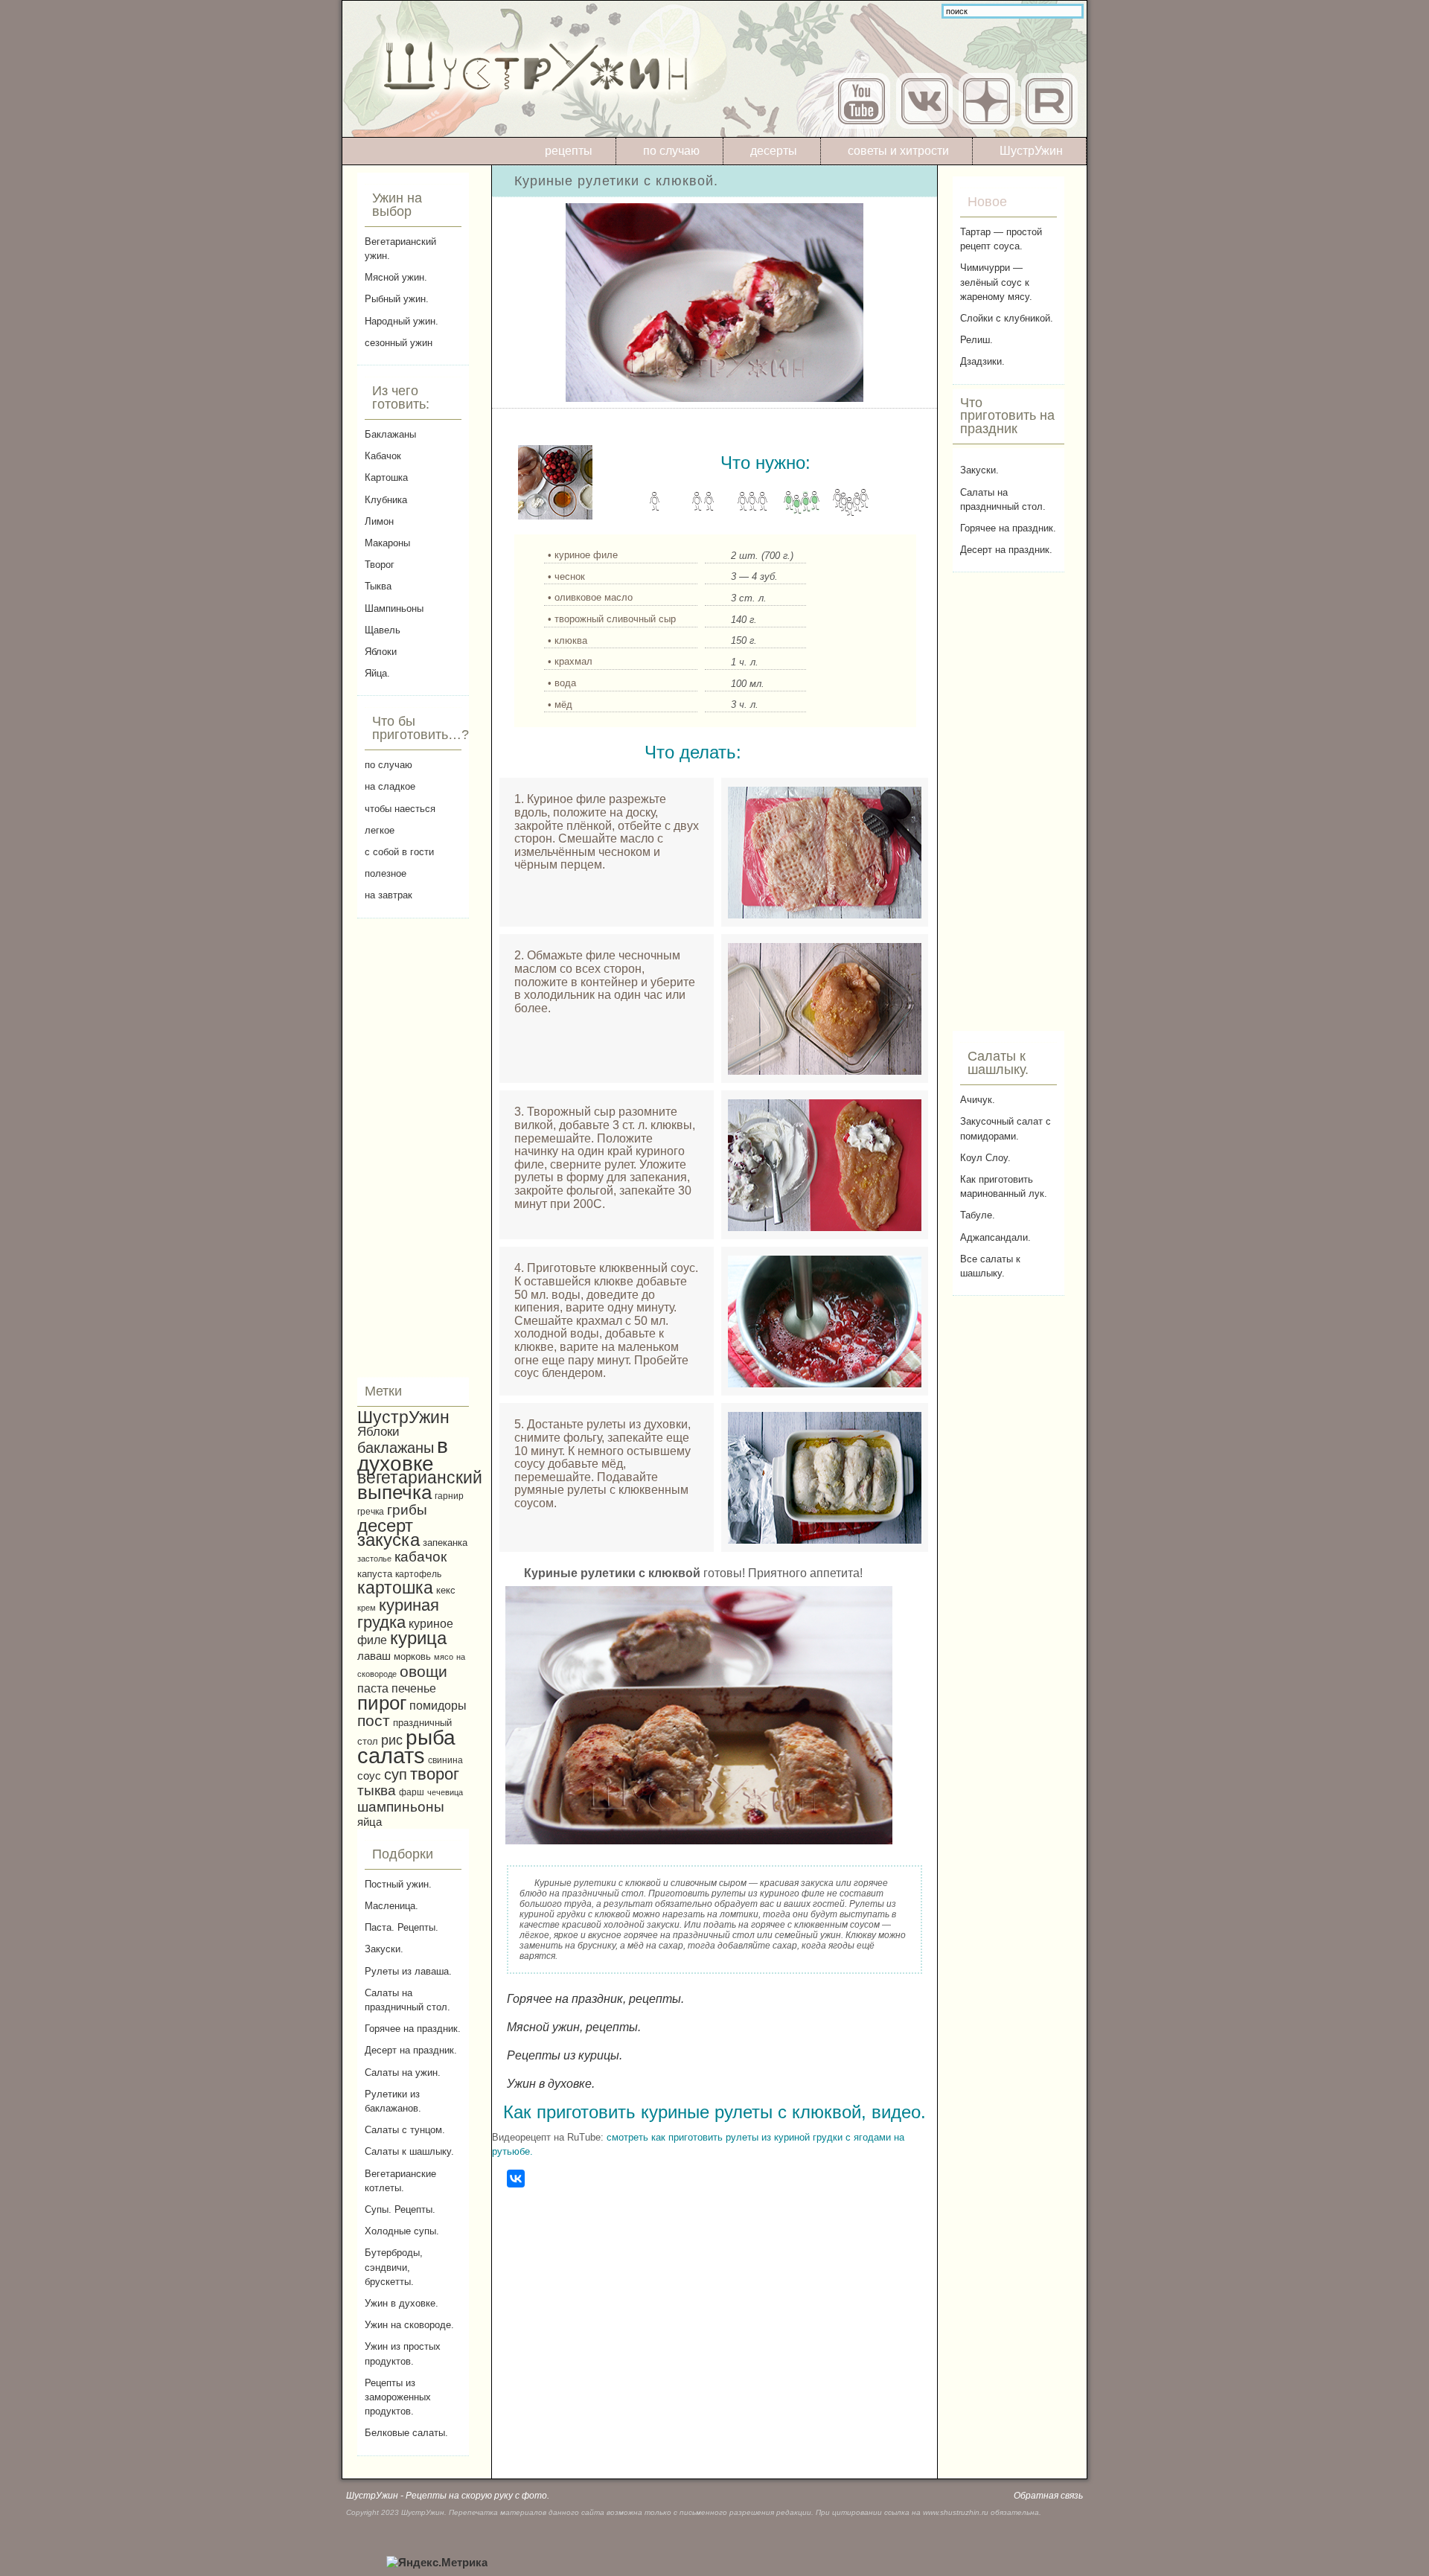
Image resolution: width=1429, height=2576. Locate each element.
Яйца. (377, 673)
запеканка (445, 1543)
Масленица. (391, 1906)
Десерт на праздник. (411, 2050)
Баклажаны (390, 434)
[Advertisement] (413, 1148)
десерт (385, 1525)
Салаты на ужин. (403, 2072)
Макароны (387, 543)
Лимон (379, 521)
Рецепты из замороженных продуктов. (398, 2397)
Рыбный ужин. (397, 299)
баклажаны (396, 1448)
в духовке (403, 1455)
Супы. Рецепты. (400, 2209)
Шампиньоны (394, 608)
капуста (375, 1574)
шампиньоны (401, 1807)
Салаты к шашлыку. (409, 2151)
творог (435, 1774)
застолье (374, 1559)
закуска (389, 1540)
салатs (391, 1755)
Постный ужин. (398, 1884)
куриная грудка (398, 1614)
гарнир (449, 1496)
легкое (380, 830)
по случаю (671, 151)
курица (418, 1638)
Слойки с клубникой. (1007, 318)
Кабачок (383, 456)
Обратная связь (1048, 2496)
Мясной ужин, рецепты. (574, 2027)
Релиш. (976, 340)
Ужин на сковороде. (409, 2325)
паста (373, 1688)
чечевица (445, 1792)
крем (367, 1608)
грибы (407, 1510)
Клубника (386, 500)
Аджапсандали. (995, 1237)
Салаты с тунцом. (405, 2130)
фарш (412, 1792)
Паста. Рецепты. (402, 1927)
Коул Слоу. (985, 1158)
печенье (414, 1688)
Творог (380, 565)
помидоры (438, 1705)
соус (369, 1776)
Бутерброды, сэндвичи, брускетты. (394, 2267)
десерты (774, 151)
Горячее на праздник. (413, 2029)
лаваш (374, 1656)
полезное (386, 873)
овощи (423, 1671)
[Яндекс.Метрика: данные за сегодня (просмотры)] (437, 2563)
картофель (418, 1574)
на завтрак (389, 895)
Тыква (378, 586)
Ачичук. (978, 1100)
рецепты (569, 151)
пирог (382, 1703)
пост (374, 1720)
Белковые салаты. (406, 2433)
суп (396, 1774)
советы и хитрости (898, 151)
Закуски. (384, 1949)
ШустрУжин (1031, 151)
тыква (377, 1790)
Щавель (383, 630)
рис (392, 1740)
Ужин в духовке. (402, 2303)
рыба (431, 1738)
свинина (445, 1760)
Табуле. (978, 1215)
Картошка (386, 477)
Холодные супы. (402, 2231)
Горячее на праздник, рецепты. (595, 1999)
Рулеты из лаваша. (408, 1971)
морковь (412, 1657)
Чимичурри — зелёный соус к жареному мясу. (996, 282)
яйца (370, 1822)
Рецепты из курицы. (565, 2055)
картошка (395, 1588)
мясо (444, 1657)
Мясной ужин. (396, 277)
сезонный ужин (399, 343)
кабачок (421, 1557)
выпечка (394, 1492)
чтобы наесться (400, 809)
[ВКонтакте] (516, 2179)
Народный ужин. (402, 321)
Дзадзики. (982, 361)
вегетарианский (420, 1477)
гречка (371, 1511)
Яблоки (381, 652)
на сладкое (390, 786)
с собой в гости (399, 852)
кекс (446, 1591)
